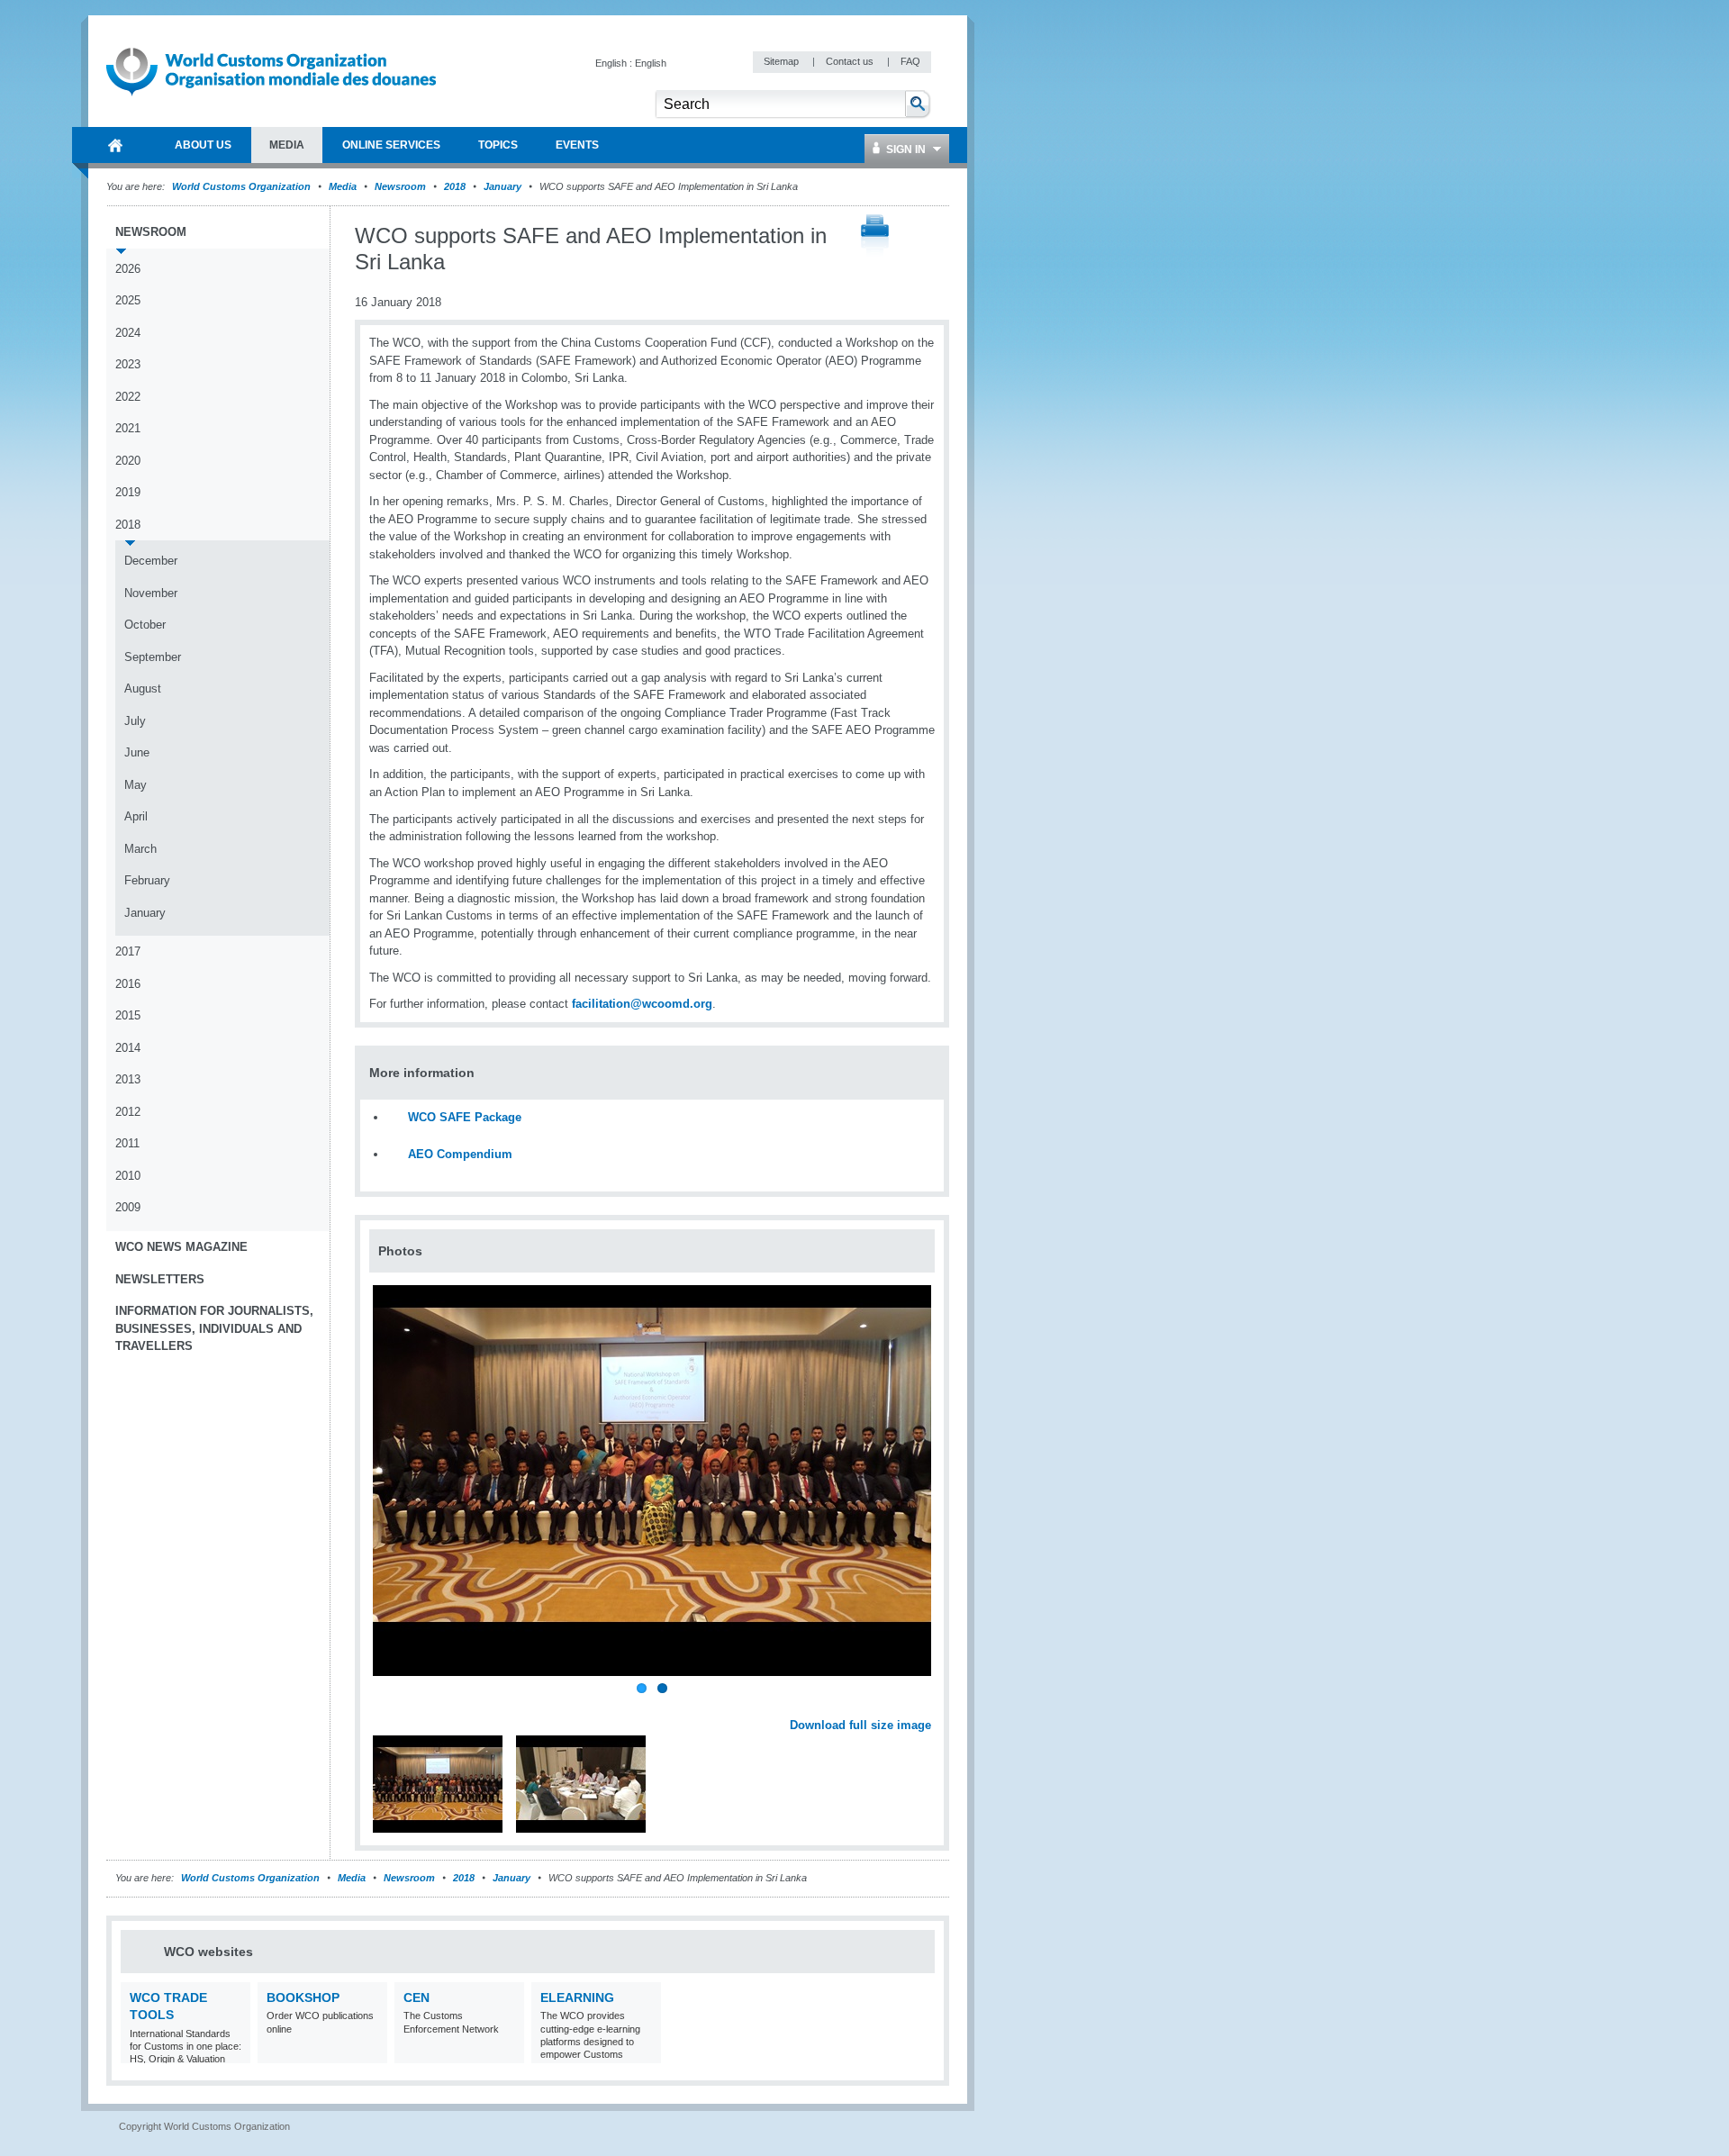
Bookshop (303, 1997)
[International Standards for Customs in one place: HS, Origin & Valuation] (235, 2052)
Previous (388, 1706)
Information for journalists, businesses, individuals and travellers (214, 1328)
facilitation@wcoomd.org (642, 1004)
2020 (128, 461)
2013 (128, 1079)
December (151, 561)
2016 (128, 984)
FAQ (910, 61)
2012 (128, 1112)
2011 (127, 1143)
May (136, 785)
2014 (128, 1048)
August (143, 688)
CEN (416, 1997)
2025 (128, 300)
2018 (455, 186)
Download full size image (860, 1725)
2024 (128, 333)
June (137, 752)
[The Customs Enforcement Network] (508, 2052)
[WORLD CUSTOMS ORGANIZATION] (115, 145)
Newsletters (160, 1279)
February (147, 880)
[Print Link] (875, 236)
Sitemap (783, 61)
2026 (128, 269)
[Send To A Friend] (931, 237)
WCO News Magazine (181, 1247)
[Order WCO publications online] (371, 2052)
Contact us (851, 61)
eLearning (577, 1997)
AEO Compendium (460, 1154)
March (140, 849)
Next (928, 1706)
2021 (128, 428)
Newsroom (400, 186)
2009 (128, 1207)
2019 (128, 492)
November (151, 593)
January (502, 186)
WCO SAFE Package (465, 1117)
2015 (128, 1015)
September (153, 657)
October (145, 625)
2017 (128, 951)
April (136, 816)
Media (343, 186)
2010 (128, 1176)
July (135, 721)
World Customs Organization (243, 186)
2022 (128, 397)
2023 (128, 364)
